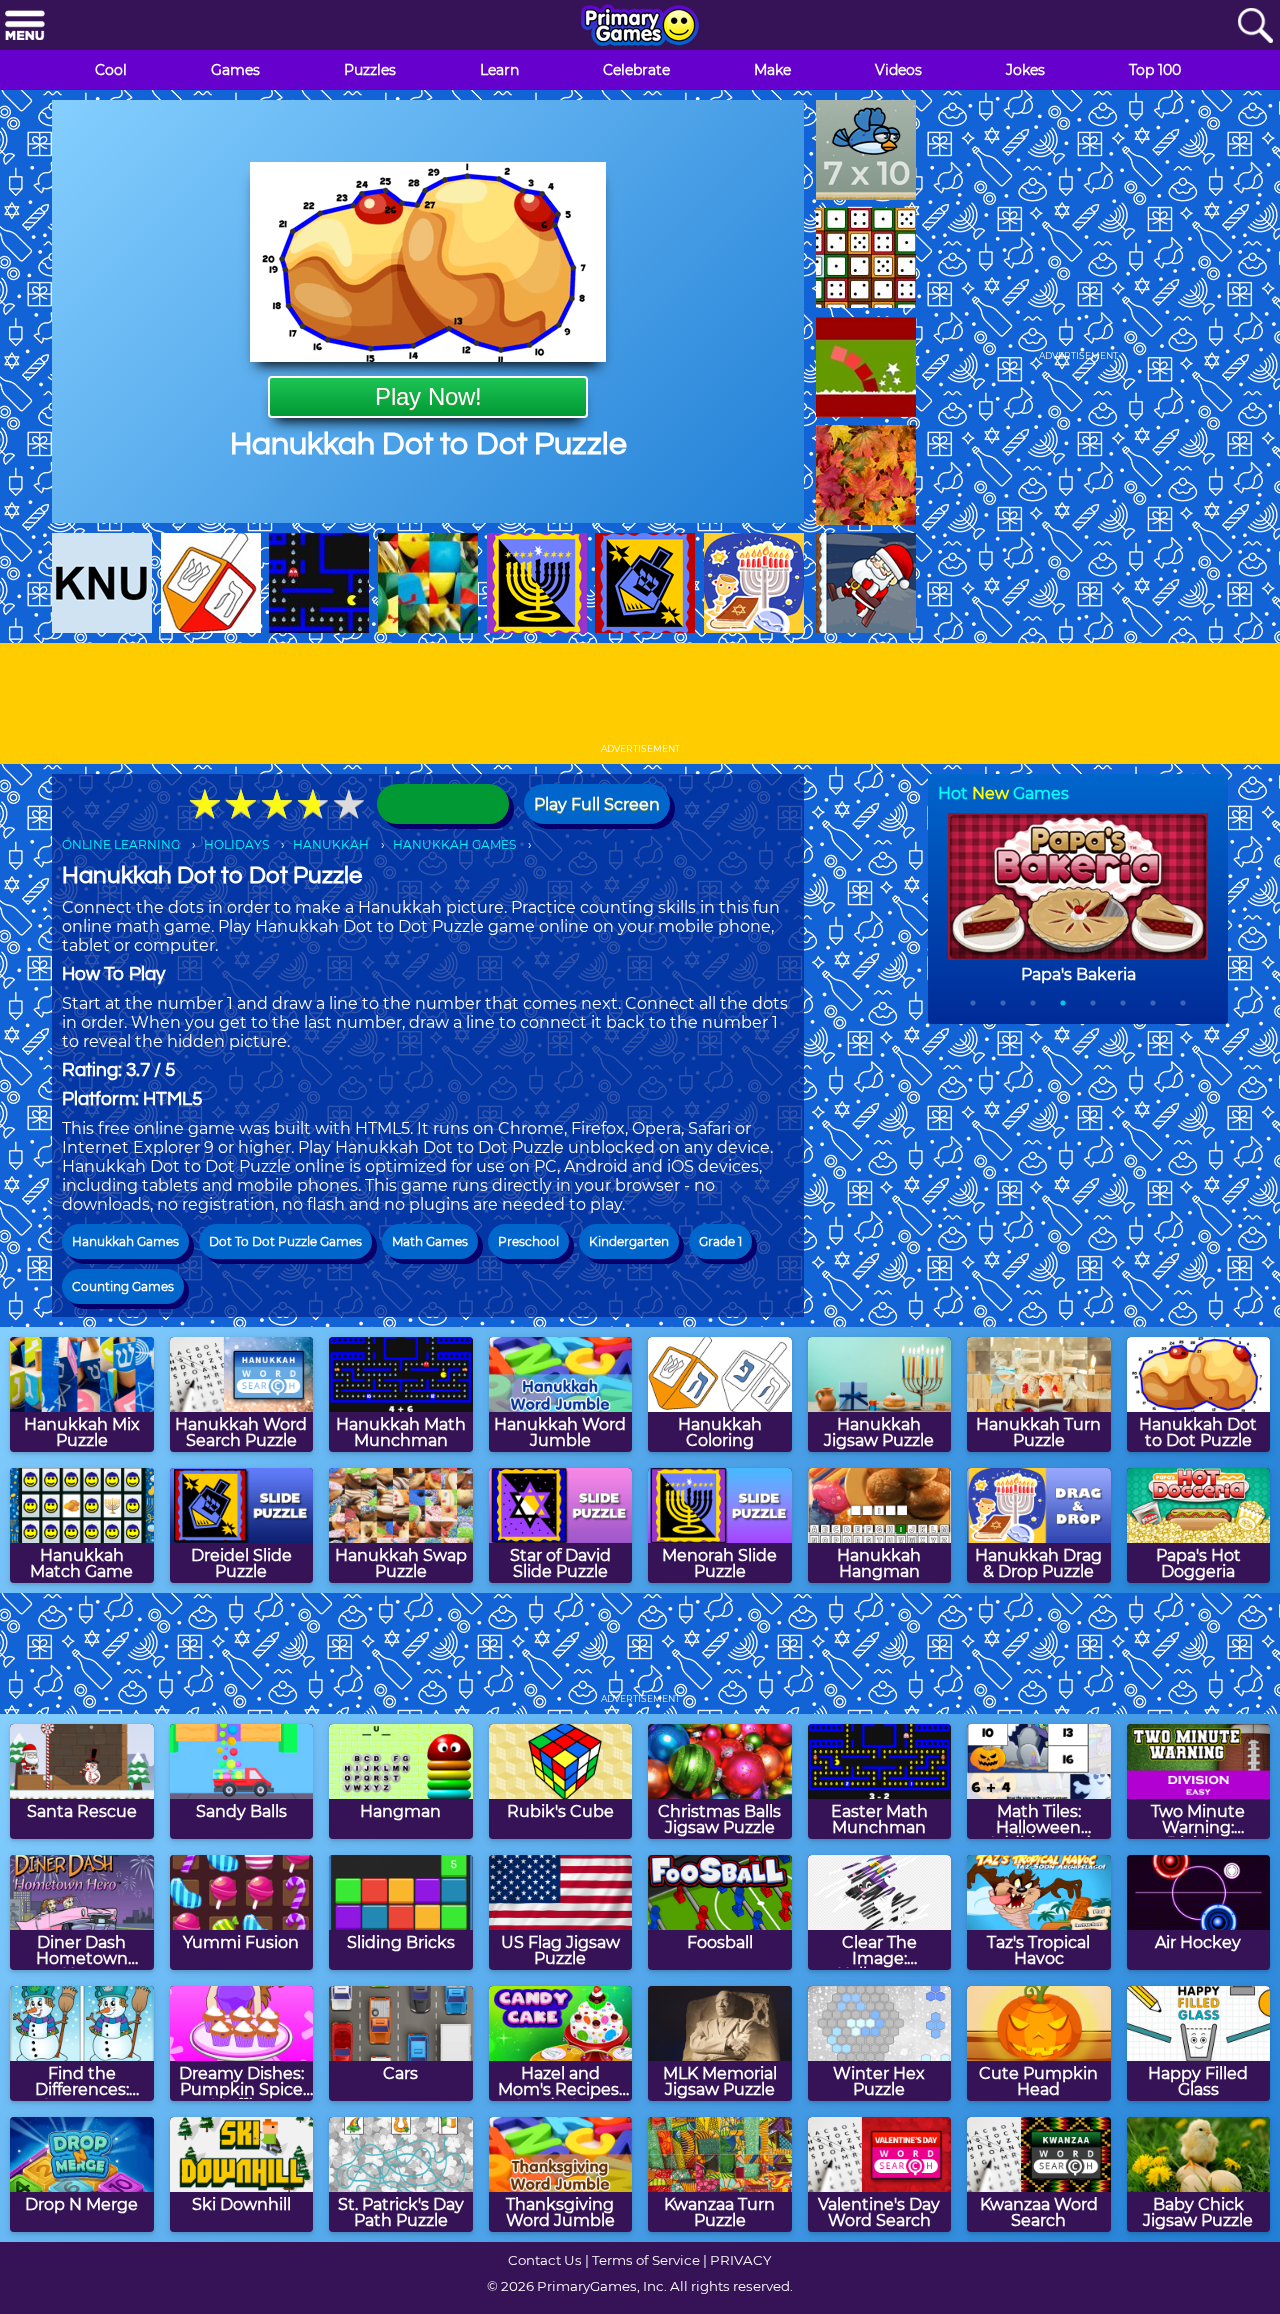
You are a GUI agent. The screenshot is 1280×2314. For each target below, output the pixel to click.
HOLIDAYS (236, 844)
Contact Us (545, 2260)
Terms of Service (646, 2260)
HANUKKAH (331, 844)
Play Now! (428, 396)
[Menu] (25, 26)
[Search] (1255, 26)
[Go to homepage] (640, 27)
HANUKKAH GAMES (454, 844)
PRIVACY (740, 2260)
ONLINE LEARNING (121, 844)
